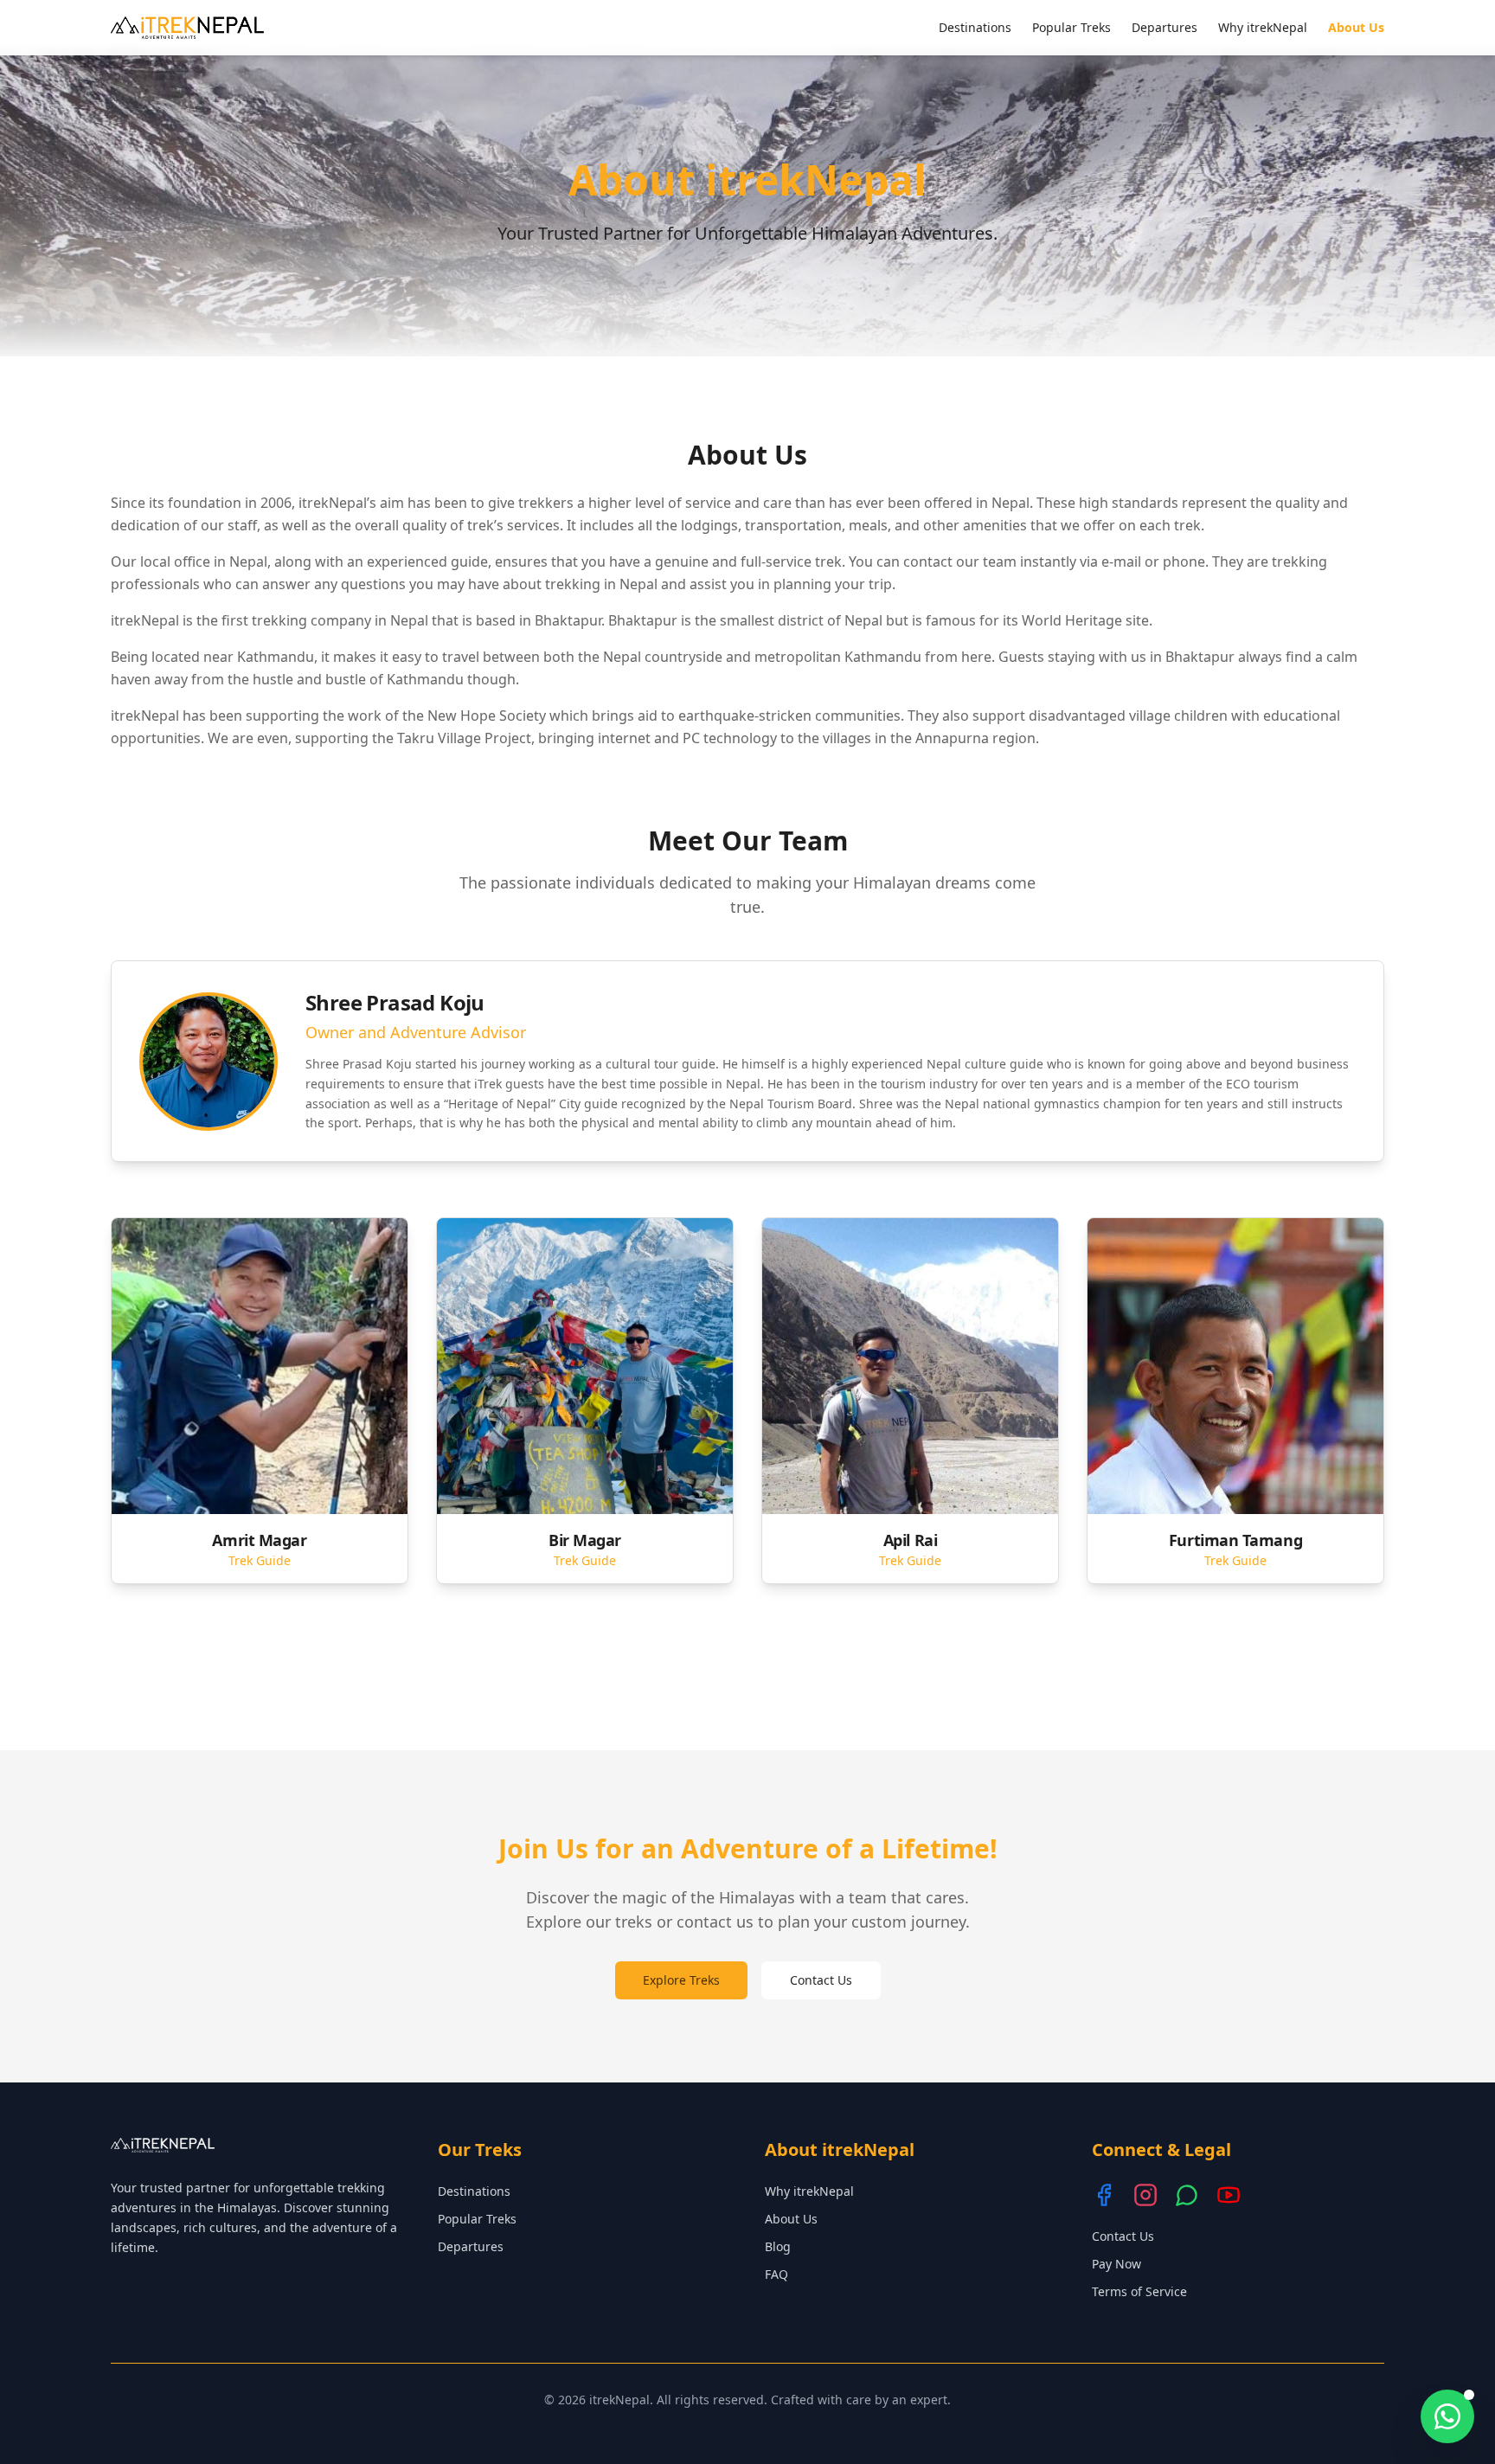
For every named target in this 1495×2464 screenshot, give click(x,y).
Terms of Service (1139, 2291)
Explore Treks (681, 1980)
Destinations (975, 27)
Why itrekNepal (1263, 27)
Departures (1165, 27)
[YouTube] (1229, 2195)
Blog (778, 2246)
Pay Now (1116, 2264)
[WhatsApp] (1187, 2195)
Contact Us (821, 1980)
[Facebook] (1104, 2195)
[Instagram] (1145, 2195)
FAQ (776, 2274)
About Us (1356, 27)
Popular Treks (1072, 27)
